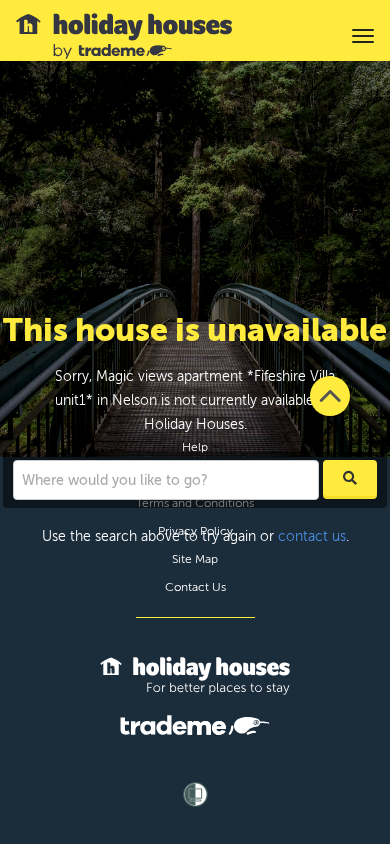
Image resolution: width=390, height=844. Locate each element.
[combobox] (166, 480)
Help (195, 447)
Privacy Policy (195, 531)
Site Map (195, 559)
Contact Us (195, 587)
